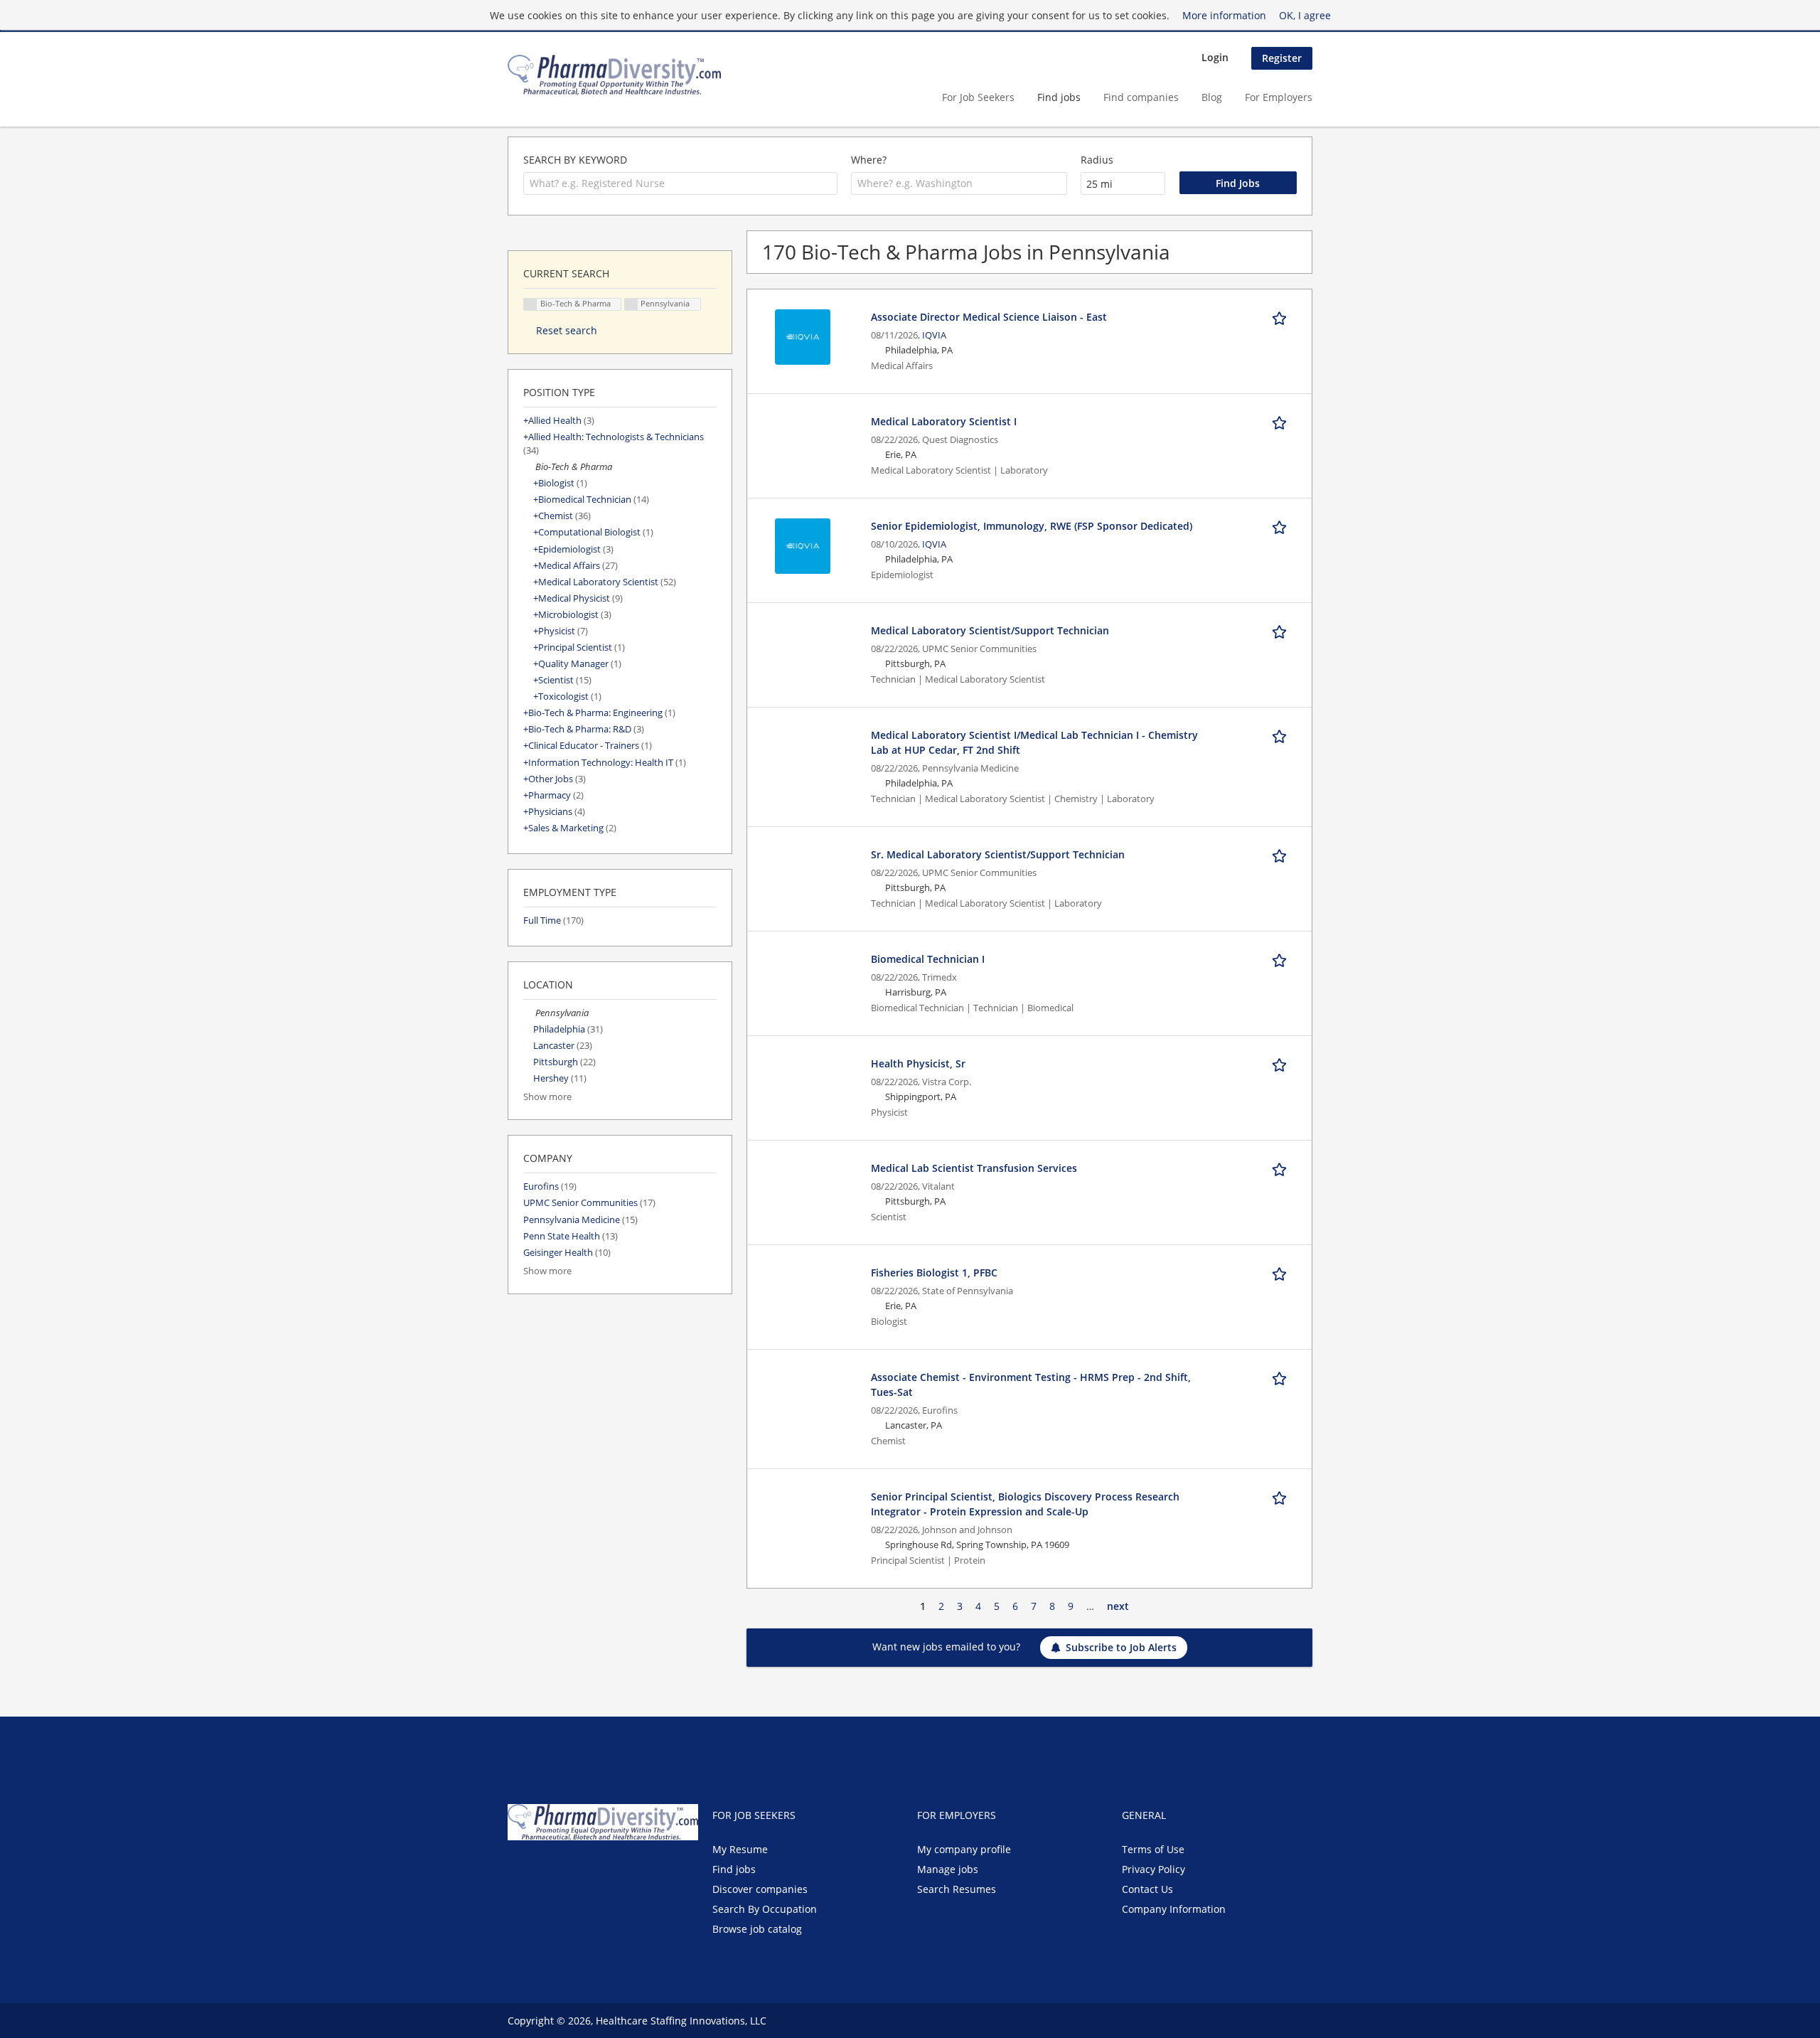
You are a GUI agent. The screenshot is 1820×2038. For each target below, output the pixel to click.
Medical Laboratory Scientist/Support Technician (990, 630)
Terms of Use (1153, 1849)
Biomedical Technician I (928, 959)
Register (1282, 58)
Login (1215, 57)
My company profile (964, 1849)
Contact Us (1147, 1889)
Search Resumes (957, 1889)
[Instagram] (586, 1870)
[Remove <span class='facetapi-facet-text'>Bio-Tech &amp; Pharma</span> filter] (530, 305)
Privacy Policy (1153, 1869)
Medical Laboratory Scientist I (944, 421)
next (1118, 1606)
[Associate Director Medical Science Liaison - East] (803, 336)
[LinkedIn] (565, 1870)
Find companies (1141, 97)
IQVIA (934, 335)
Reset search (567, 330)
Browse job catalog (757, 1929)
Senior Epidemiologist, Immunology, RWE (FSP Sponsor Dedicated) (1032, 526)
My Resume (740, 1849)
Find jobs (1059, 97)
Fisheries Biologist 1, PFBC (934, 1273)
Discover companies (760, 1889)
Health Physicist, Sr (918, 1063)
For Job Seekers (978, 97)
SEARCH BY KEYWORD (575, 160)
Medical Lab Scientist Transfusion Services (974, 1168)
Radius (1097, 160)
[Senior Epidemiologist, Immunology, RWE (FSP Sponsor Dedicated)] (803, 545)
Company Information (1174, 1909)
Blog (1212, 97)
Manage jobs (948, 1869)
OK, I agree (1305, 15)
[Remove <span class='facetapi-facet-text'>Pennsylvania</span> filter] (631, 305)
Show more (547, 1097)
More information (1224, 15)
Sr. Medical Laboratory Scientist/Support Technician (998, 854)
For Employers (1279, 97)
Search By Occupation (765, 1909)
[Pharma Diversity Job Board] (614, 75)
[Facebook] (518, 1870)
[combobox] (680, 183)
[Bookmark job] (1282, 316)
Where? (869, 160)
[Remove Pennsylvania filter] (529, 1013)
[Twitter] (541, 1870)
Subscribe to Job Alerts (1121, 1647)
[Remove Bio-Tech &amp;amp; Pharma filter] (529, 467)
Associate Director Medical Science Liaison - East (989, 317)
